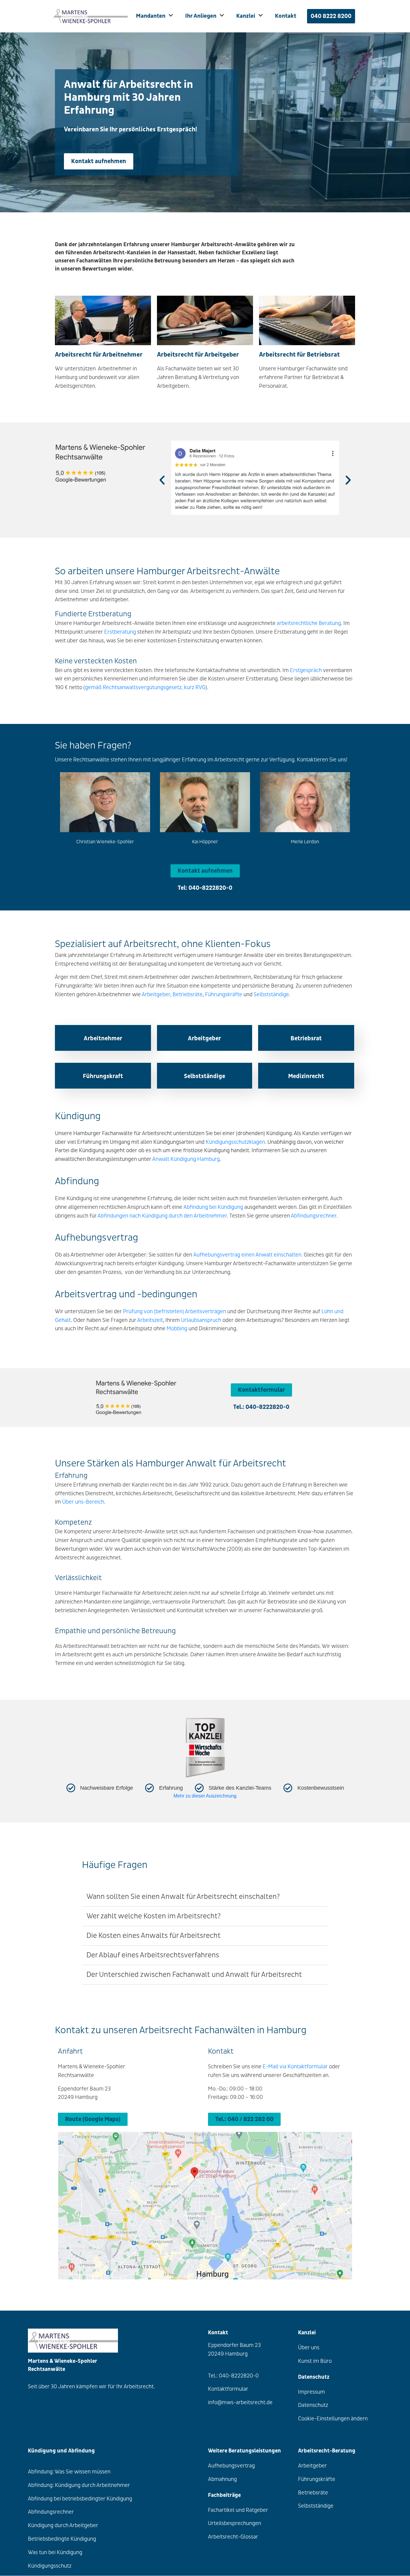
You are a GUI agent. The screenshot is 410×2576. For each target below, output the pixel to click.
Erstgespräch (306, 670)
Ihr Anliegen (201, 16)
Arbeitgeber (156, 995)
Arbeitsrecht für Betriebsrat (299, 355)
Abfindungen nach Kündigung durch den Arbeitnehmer (162, 1216)
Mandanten (151, 16)
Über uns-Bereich (83, 1502)
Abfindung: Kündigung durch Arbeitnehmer (79, 2485)
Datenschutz (313, 2406)
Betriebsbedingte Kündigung (62, 2539)
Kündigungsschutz (50, 2566)
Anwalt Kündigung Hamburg (186, 1159)
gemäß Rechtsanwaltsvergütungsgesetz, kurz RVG (145, 687)
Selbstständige (271, 995)
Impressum (312, 2392)
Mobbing (177, 1329)
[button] (162, 480)
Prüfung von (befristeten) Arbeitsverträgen (175, 1312)
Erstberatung (120, 632)
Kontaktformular (228, 2389)
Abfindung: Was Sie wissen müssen (69, 2472)
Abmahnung (222, 2479)
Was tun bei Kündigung (55, 2552)
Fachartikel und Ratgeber (238, 2510)
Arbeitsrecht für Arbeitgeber (198, 355)
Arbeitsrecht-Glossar (233, 2537)
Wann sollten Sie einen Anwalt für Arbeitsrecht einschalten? (183, 1897)
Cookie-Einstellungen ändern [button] (333, 2419)
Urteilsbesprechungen (235, 2524)
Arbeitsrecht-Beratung (327, 2451)
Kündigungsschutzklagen (235, 1142)
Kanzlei (246, 16)
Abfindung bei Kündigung (213, 1207)
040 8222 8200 (331, 16)
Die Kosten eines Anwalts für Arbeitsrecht (154, 1936)
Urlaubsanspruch (201, 1320)
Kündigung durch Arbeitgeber (63, 2525)
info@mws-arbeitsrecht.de (240, 2403)
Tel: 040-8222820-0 (205, 888)
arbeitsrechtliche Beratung (309, 623)
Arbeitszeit (150, 1320)
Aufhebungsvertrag (231, 2466)
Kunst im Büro (315, 2361)
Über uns (309, 2348)
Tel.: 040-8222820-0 (261, 1407)
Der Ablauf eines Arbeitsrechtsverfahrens (153, 1955)
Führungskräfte (224, 995)
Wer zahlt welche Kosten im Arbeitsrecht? (154, 1916)
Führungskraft (103, 1076)
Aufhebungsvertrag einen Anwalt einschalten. (248, 1255)
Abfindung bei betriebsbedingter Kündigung (80, 2499)
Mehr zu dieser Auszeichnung (205, 1796)
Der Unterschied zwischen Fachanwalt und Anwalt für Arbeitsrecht (194, 1975)
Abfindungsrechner (314, 1216)
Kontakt (286, 16)
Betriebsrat (306, 1038)
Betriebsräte (188, 995)
